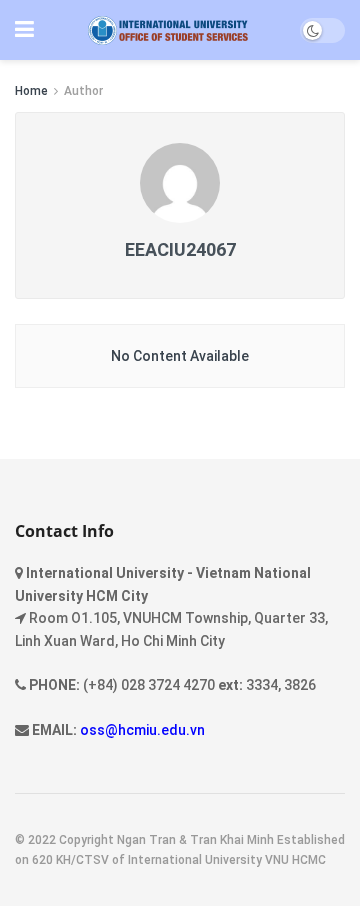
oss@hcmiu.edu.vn (142, 730)
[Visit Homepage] (167, 30)
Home (31, 91)
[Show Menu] (24, 30)
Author (83, 91)
